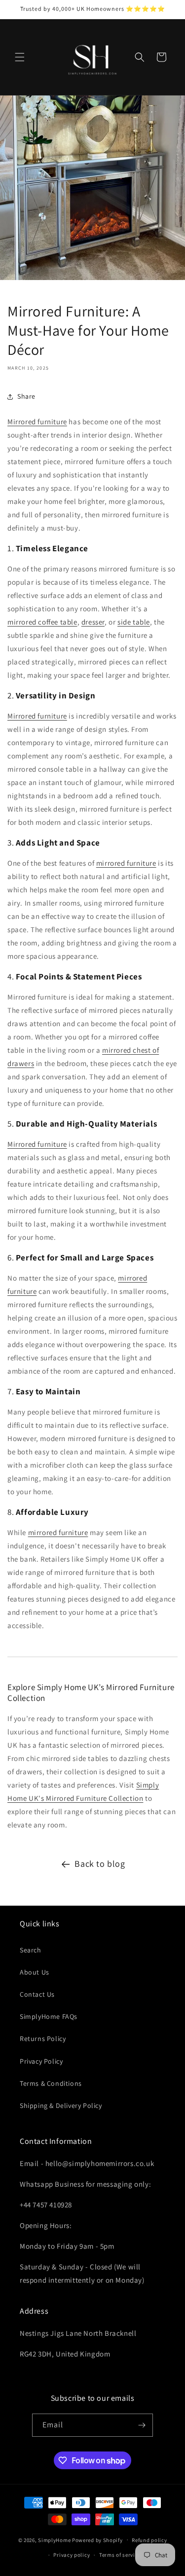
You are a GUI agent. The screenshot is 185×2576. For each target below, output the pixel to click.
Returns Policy (43, 2039)
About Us (35, 1972)
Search (31, 1950)
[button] (20, 57)
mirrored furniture (126, 863)
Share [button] (26, 396)
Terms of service (120, 2555)
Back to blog (100, 1864)
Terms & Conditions (51, 2083)
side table (134, 622)
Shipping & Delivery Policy (61, 2105)
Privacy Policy (41, 2061)
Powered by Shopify (97, 2540)
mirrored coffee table (42, 622)
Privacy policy (72, 2555)
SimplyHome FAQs (49, 2016)
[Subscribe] (142, 2425)
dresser (93, 622)
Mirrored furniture (37, 422)
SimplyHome (55, 2540)
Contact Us (37, 1994)
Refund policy (149, 2540)
